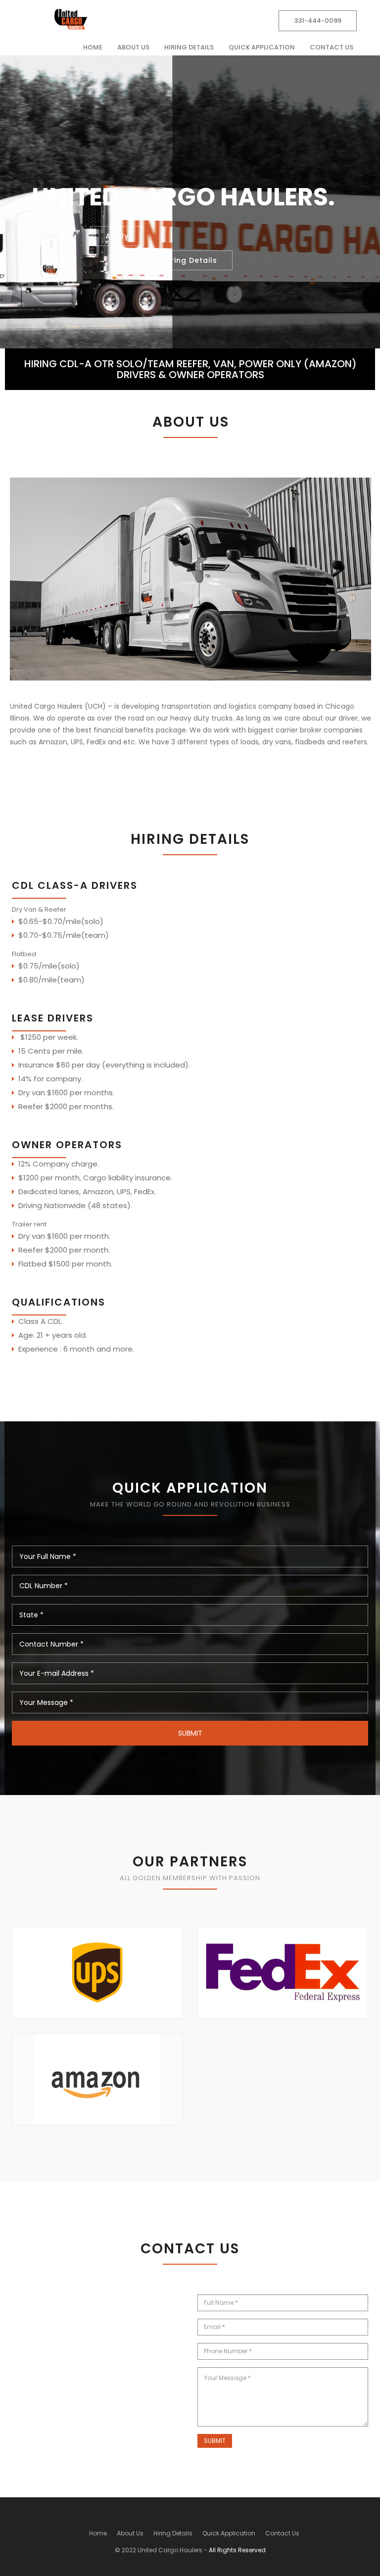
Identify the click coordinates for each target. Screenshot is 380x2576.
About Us (133, 47)
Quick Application (262, 47)
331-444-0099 (318, 21)
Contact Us (332, 47)
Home (93, 47)
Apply (117, 236)
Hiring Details (189, 47)
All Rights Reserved (237, 2550)
